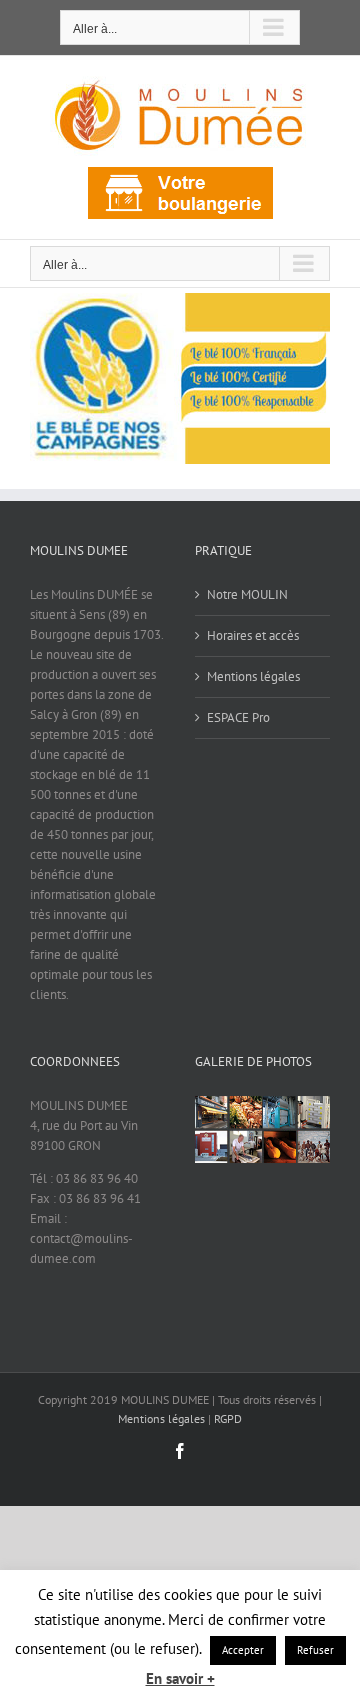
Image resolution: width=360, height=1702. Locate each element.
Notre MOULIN (247, 594)
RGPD (228, 1418)
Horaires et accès (253, 635)
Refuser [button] (315, 1650)
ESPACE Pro (238, 717)
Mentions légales (253, 676)
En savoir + (180, 1678)
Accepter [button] (243, 1650)
